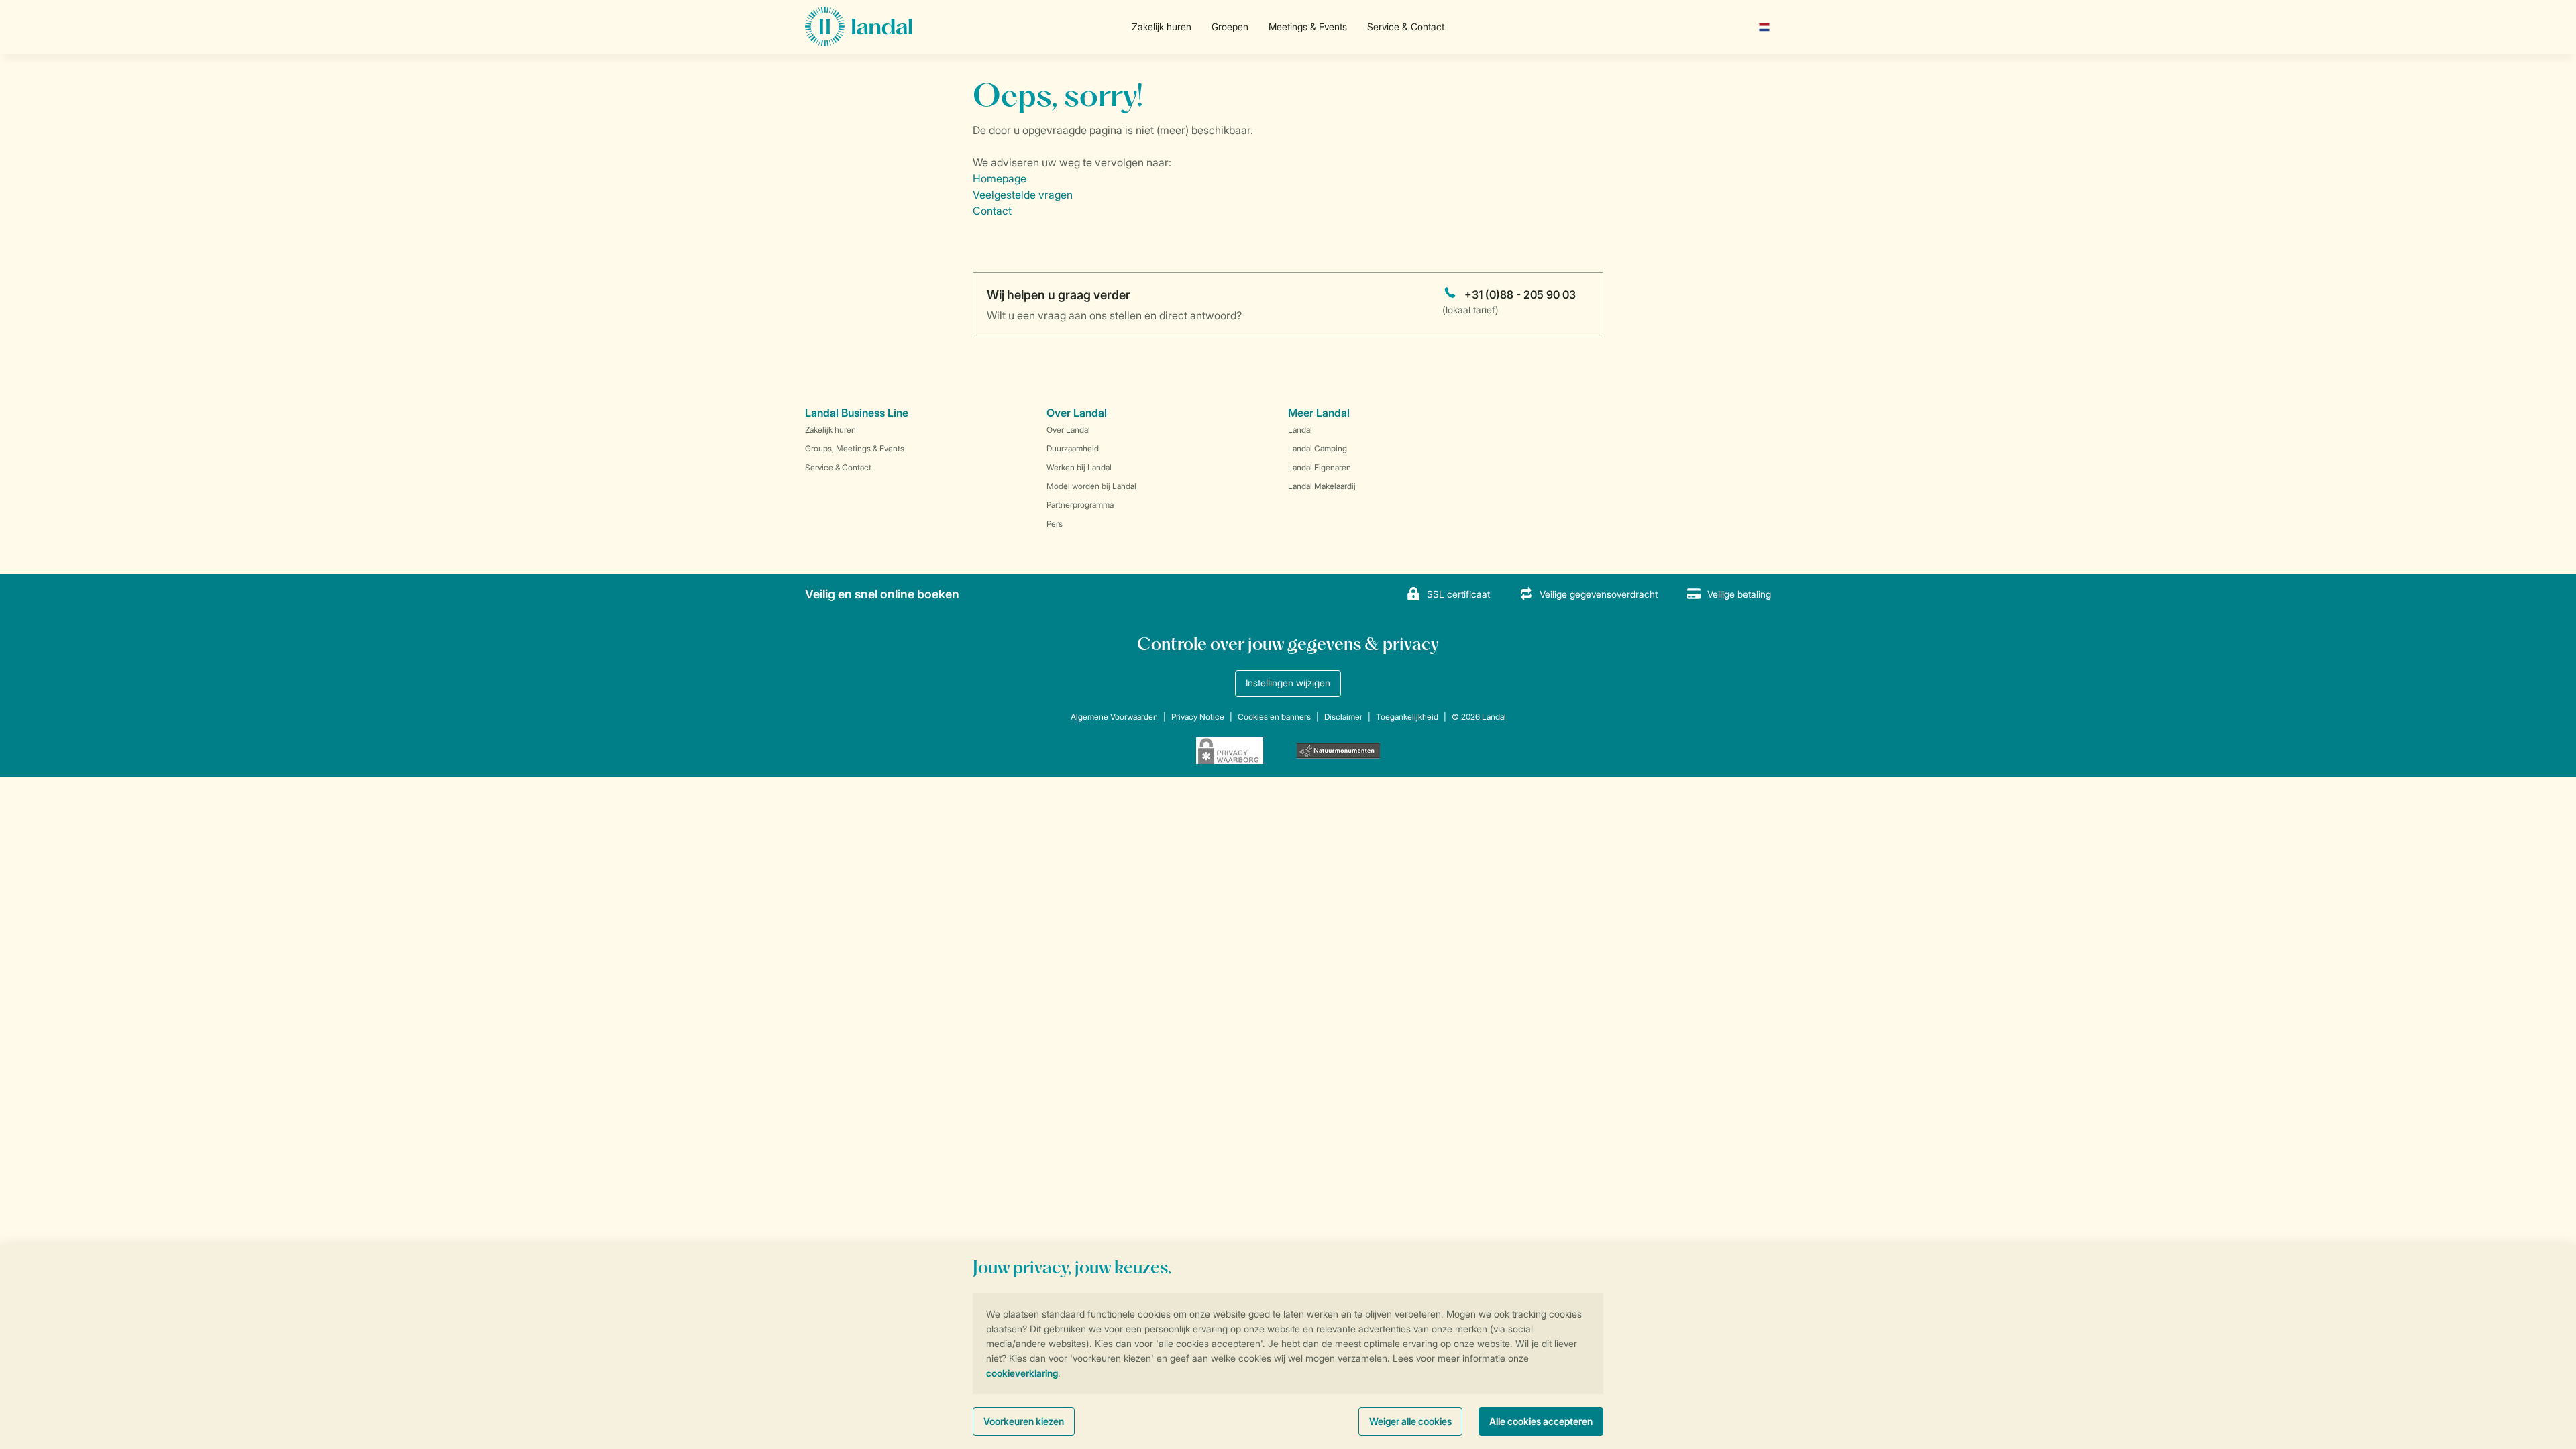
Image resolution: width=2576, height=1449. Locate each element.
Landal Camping (1318, 448)
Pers (1055, 524)
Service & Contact (1406, 26)
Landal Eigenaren (1320, 467)
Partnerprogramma (1080, 505)
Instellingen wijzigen (1288, 683)
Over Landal (1068, 430)
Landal (1300, 430)
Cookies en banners (1274, 717)
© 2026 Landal (1479, 717)
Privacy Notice (1198, 717)
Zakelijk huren (1162, 26)
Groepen (1230, 26)
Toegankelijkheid (1407, 717)
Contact (992, 211)
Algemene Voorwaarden (1114, 717)
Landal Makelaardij (1322, 486)
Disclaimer (1343, 717)
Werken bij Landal (1079, 467)
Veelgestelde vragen (1023, 195)
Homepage (1000, 178)
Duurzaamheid (1073, 448)
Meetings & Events (1308, 26)
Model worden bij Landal (1091, 486)
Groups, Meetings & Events (855, 448)
